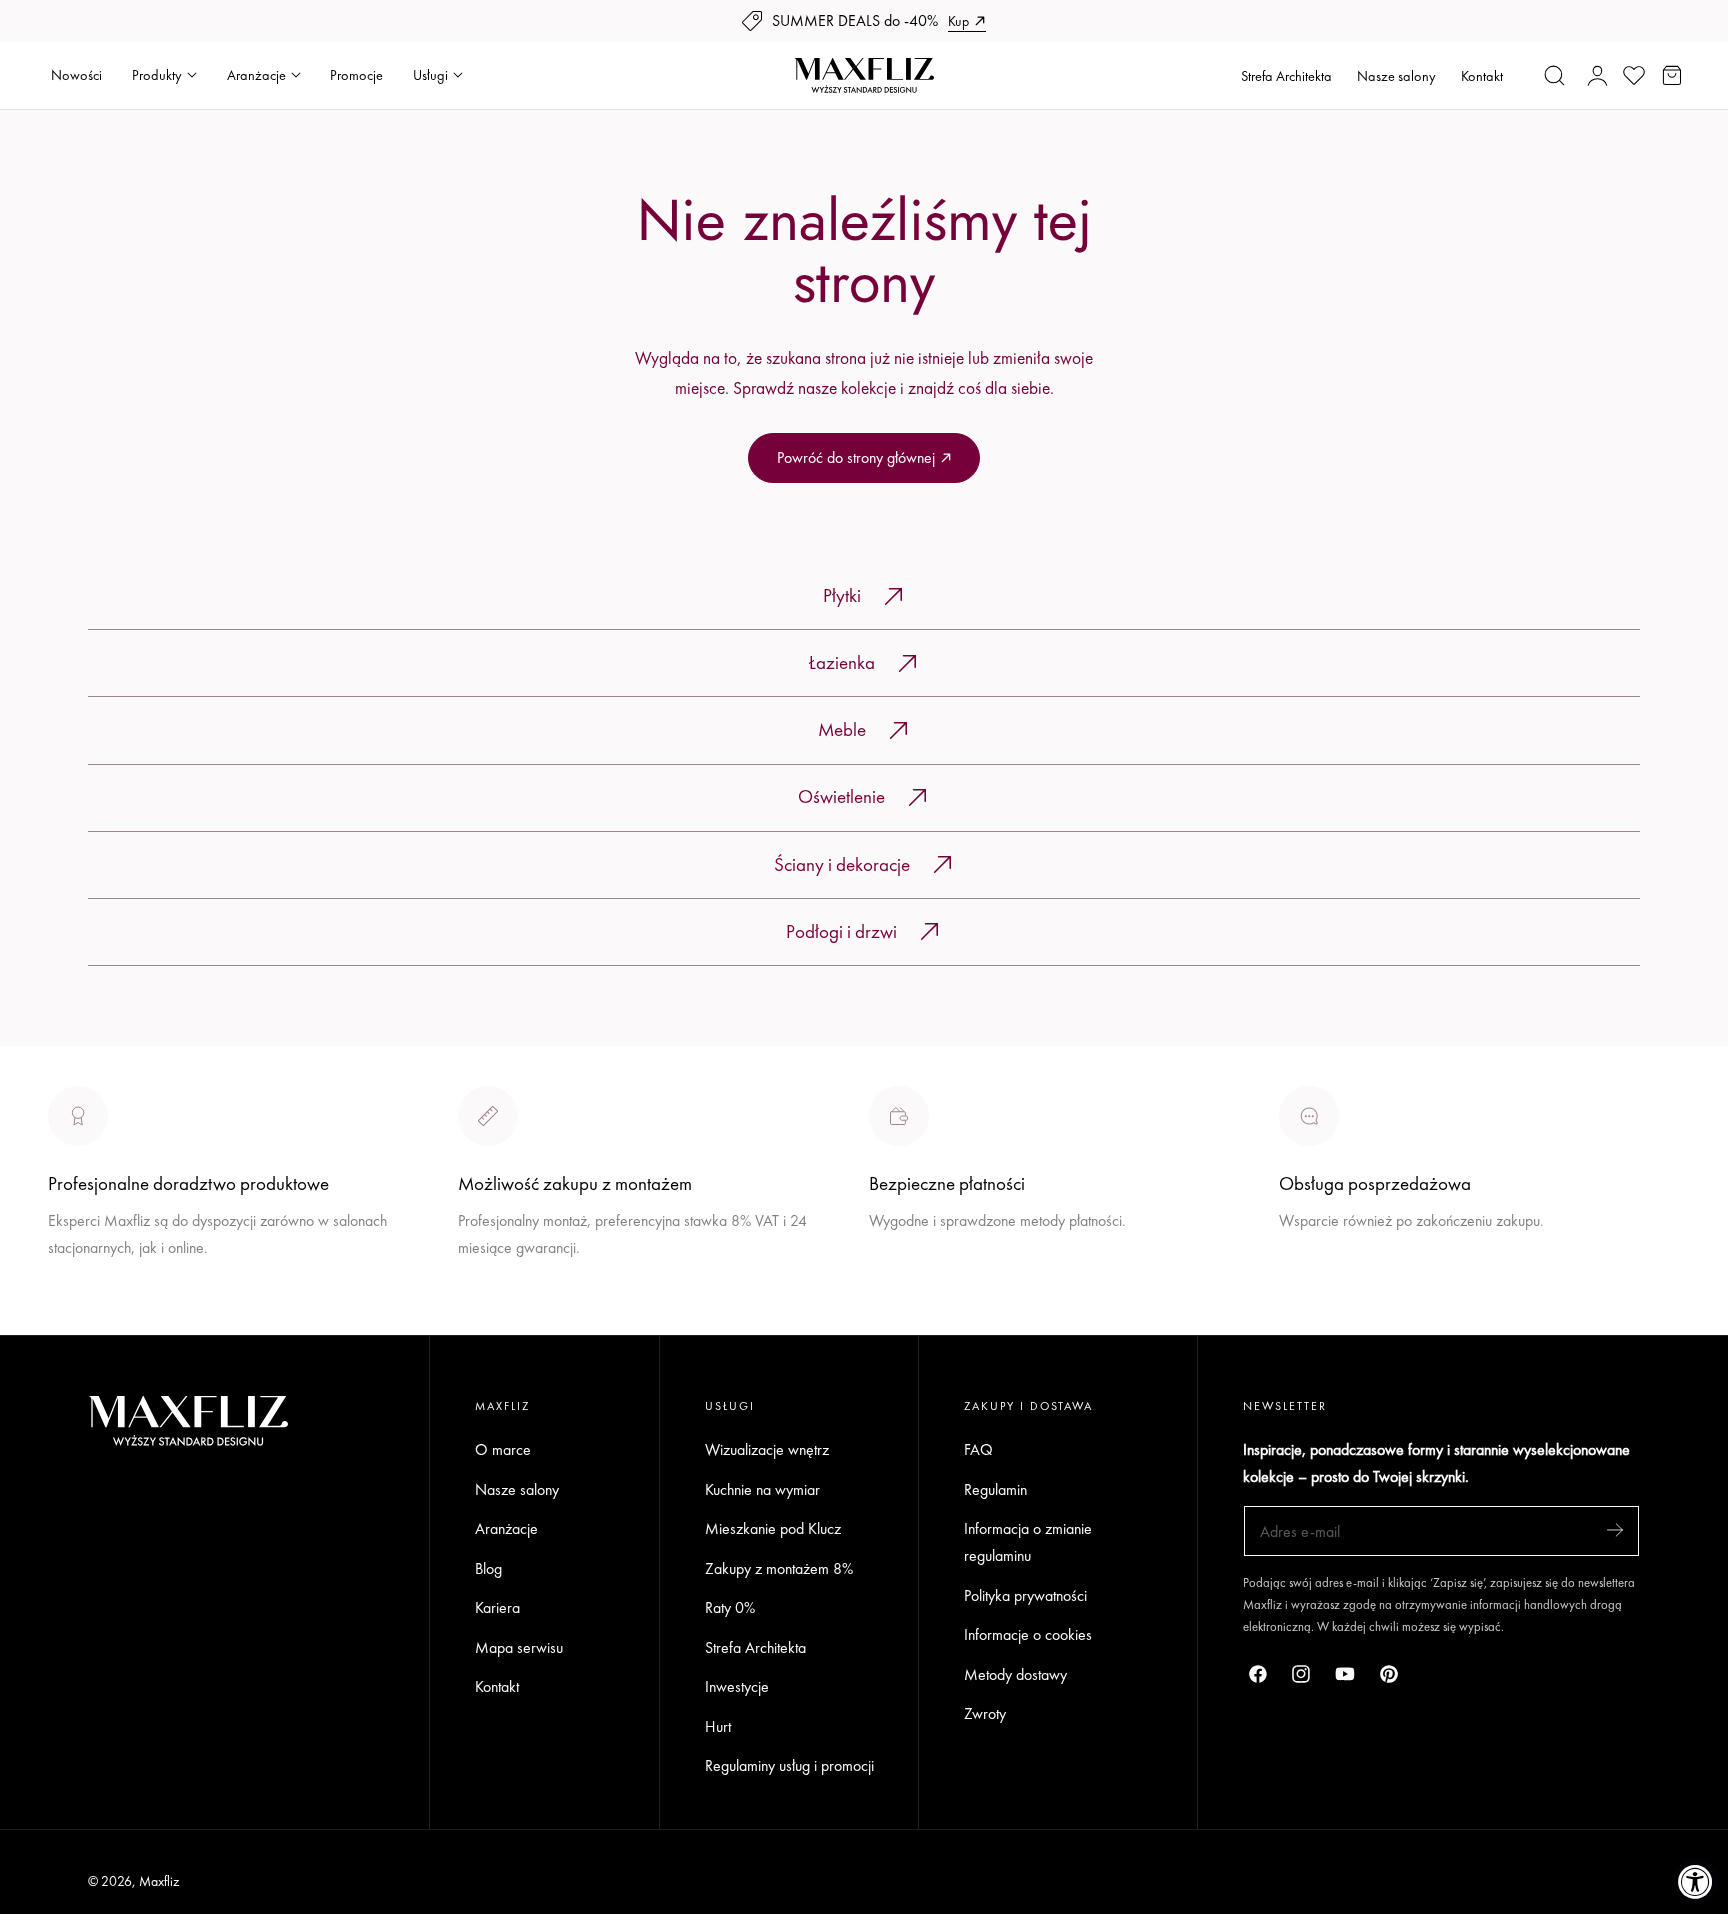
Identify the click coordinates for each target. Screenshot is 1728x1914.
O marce (76, 1321)
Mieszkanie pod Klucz (773, 1528)
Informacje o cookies (1028, 1635)
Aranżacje (506, 1528)
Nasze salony (1396, 76)
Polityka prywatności (1025, 1595)
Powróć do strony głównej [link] (856, 457)
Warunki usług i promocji (533, 1294)
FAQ (978, 1449)
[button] (1555, 75)
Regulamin (995, 1489)
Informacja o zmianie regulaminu (1028, 1542)
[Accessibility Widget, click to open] (1695, 1881)
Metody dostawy (1015, 1674)
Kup (958, 21)
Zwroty (985, 1714)
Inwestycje (737, 1687)
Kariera (497, 1607)
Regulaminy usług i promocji (789, 1766)
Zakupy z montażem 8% (779, 1568)
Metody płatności (1331, 1294)
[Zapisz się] (1615, 1529)
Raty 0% (730, 1607)
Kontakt (1482, 76)
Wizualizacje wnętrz (767, 1449)
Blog (488, 1568)
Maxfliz (159, 1881)
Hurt (718, 1726)
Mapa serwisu (519, 1647)
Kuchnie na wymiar (762, 1489)
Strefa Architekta (1286, 76)
